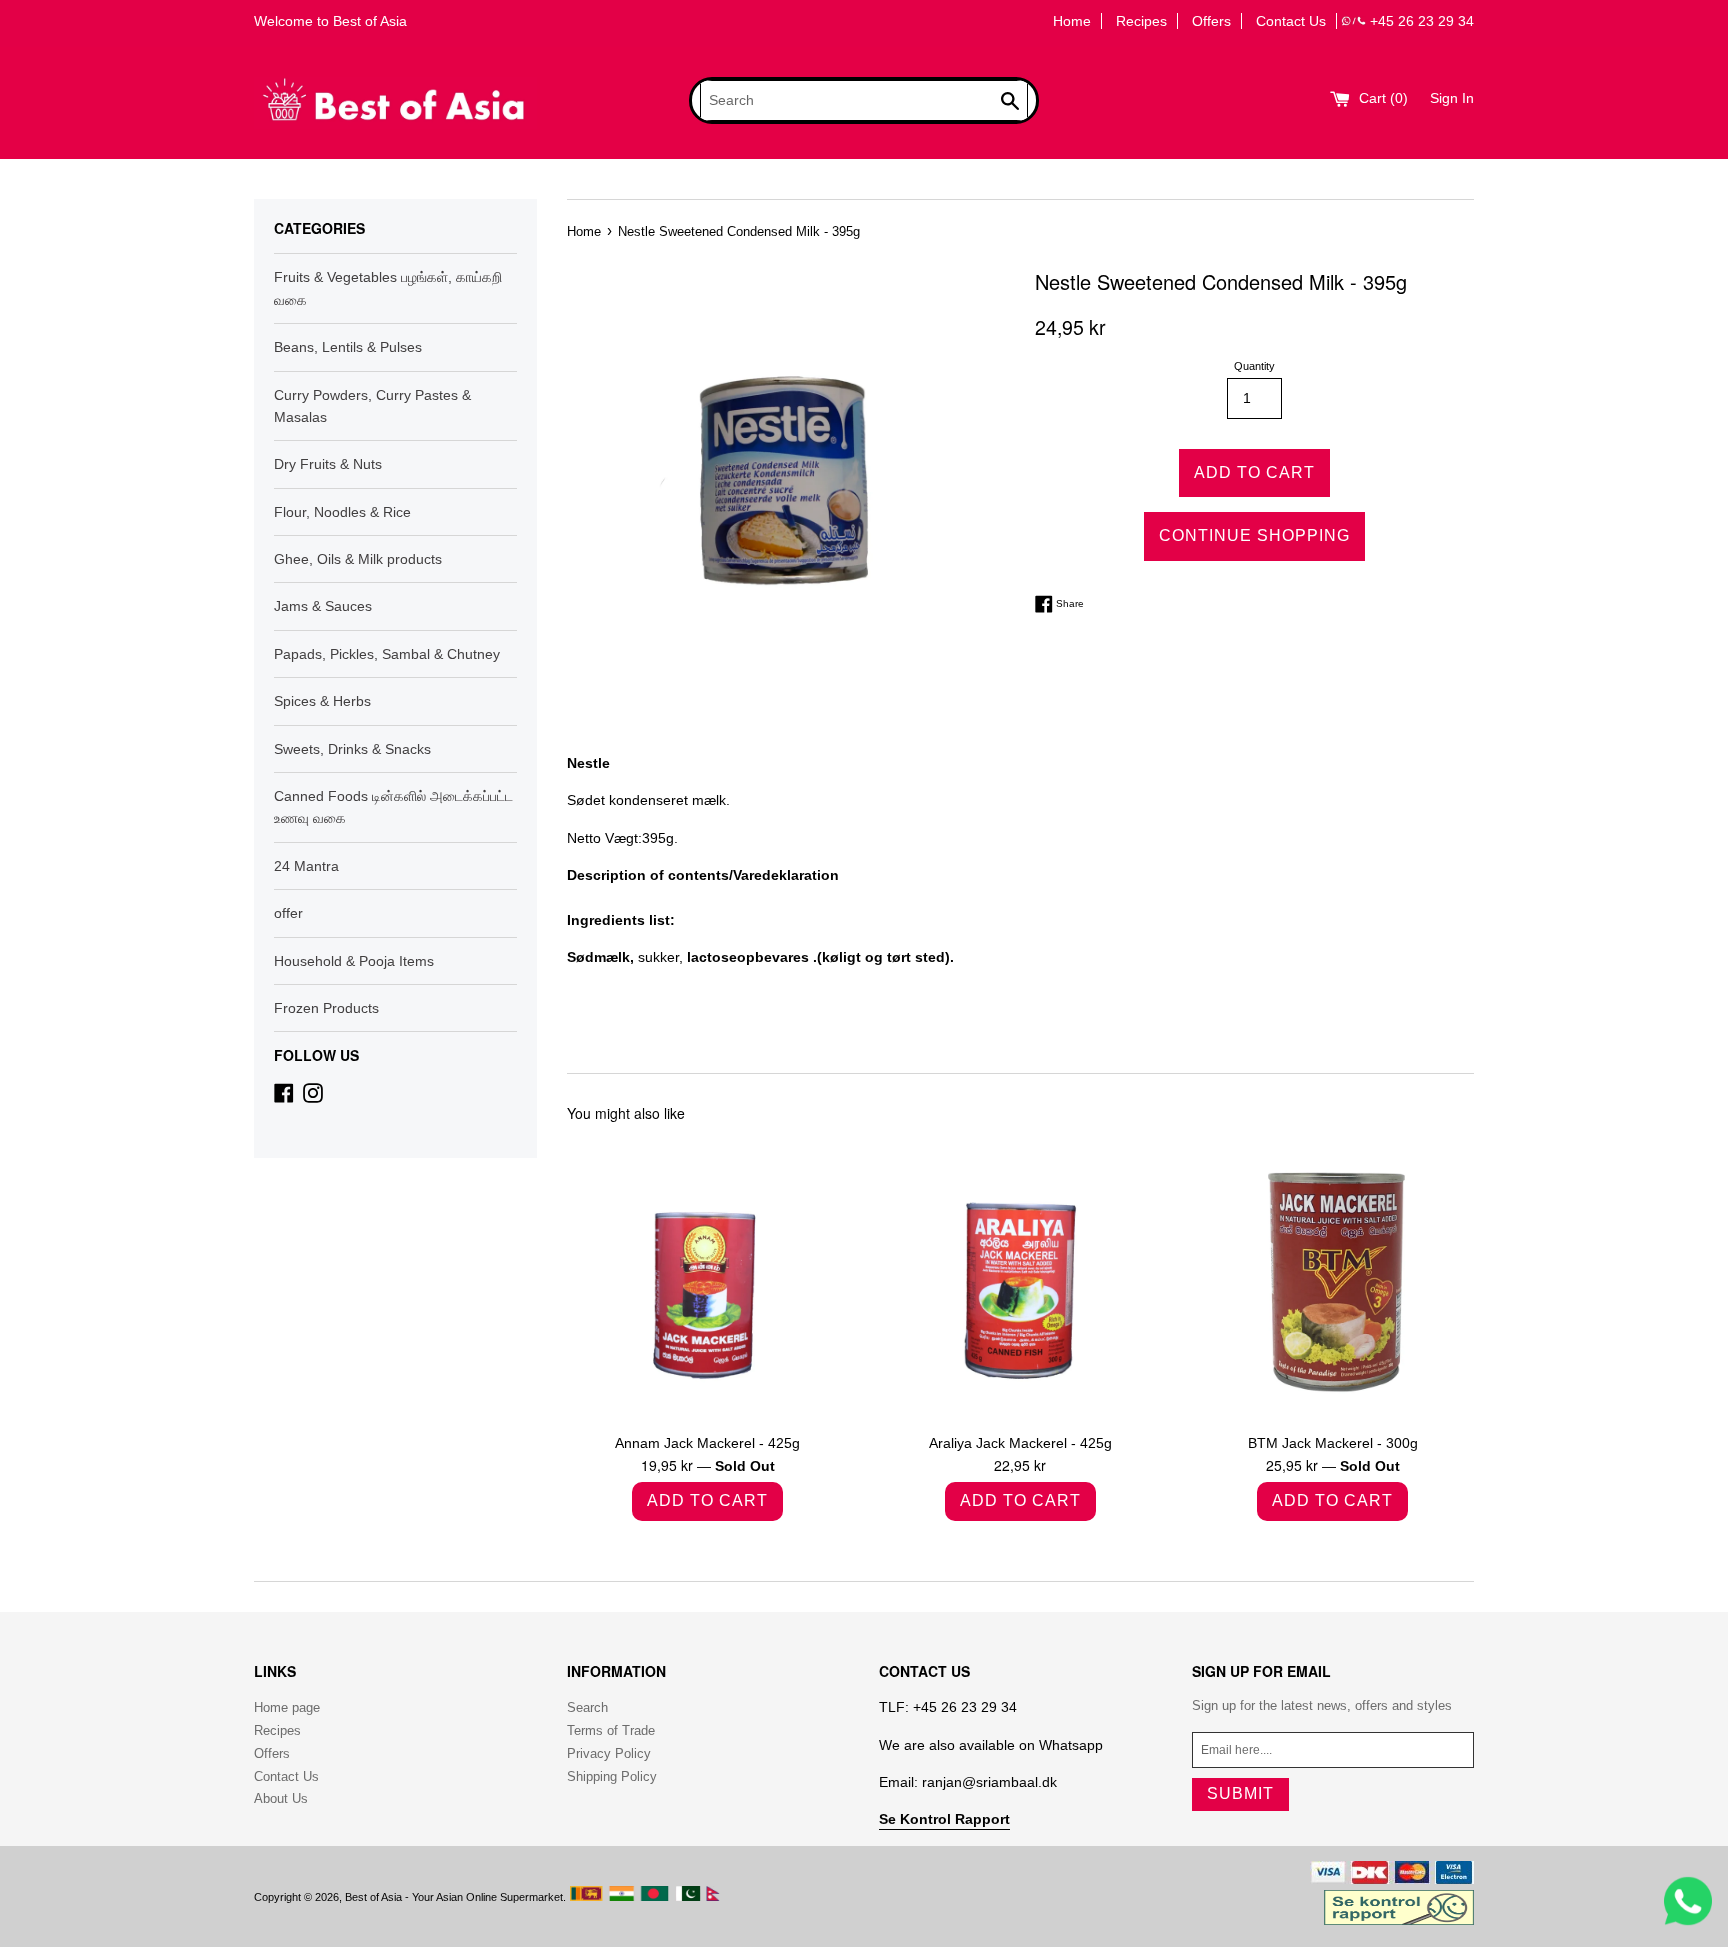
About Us (281, 1798)
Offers (1211, 21)
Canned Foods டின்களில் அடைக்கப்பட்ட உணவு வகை (393, 807)
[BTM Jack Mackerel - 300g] (1332, 1280)
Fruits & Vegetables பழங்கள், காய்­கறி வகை (388, 288)
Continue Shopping (1254, 535)
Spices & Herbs (322, 701)
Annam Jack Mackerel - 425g (707, 1443)
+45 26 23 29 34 (1422, 21)
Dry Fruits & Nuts (328, 464)
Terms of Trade (611, 1730)
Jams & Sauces (323, 606)
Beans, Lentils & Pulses (348, 347)
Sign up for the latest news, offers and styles (1322, 1705)
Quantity (1254, 366)
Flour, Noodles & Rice (342, 512)
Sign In (1452, 98)
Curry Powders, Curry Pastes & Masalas (372, 406)
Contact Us (1291, 21)
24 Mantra (306, 866)
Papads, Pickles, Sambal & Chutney (387, 654)
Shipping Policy (612, 1776)
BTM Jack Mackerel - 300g (1333, 1443)
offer (288, 913)
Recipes (1141, 21)
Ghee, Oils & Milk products (358, 559)
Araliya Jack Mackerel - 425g (1020, 1443)
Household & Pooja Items (354, 961)
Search (587, 1707)
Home (1072, 21)
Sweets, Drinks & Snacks (352, 749)
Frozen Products (326, 1008)
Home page (287, 1707)
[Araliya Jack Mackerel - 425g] (1020, 1280)
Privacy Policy (609, 1753)
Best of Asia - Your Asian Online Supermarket (454, 1897)
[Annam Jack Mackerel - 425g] (708, 1280)
